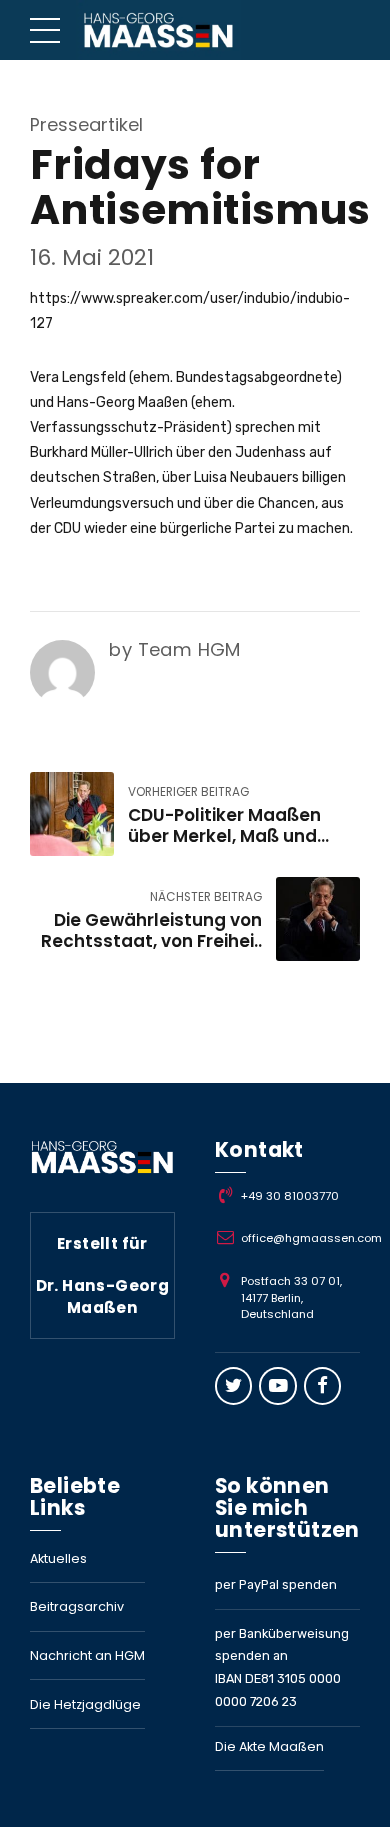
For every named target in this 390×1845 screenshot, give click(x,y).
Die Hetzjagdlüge (85, 1704)
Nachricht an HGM (87, 1655)
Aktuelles (58, 1558)
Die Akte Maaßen (269, 1746)
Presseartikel (86, 124)
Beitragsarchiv (77, 1606)
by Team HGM (174, 649)
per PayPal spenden (276, 1584)
